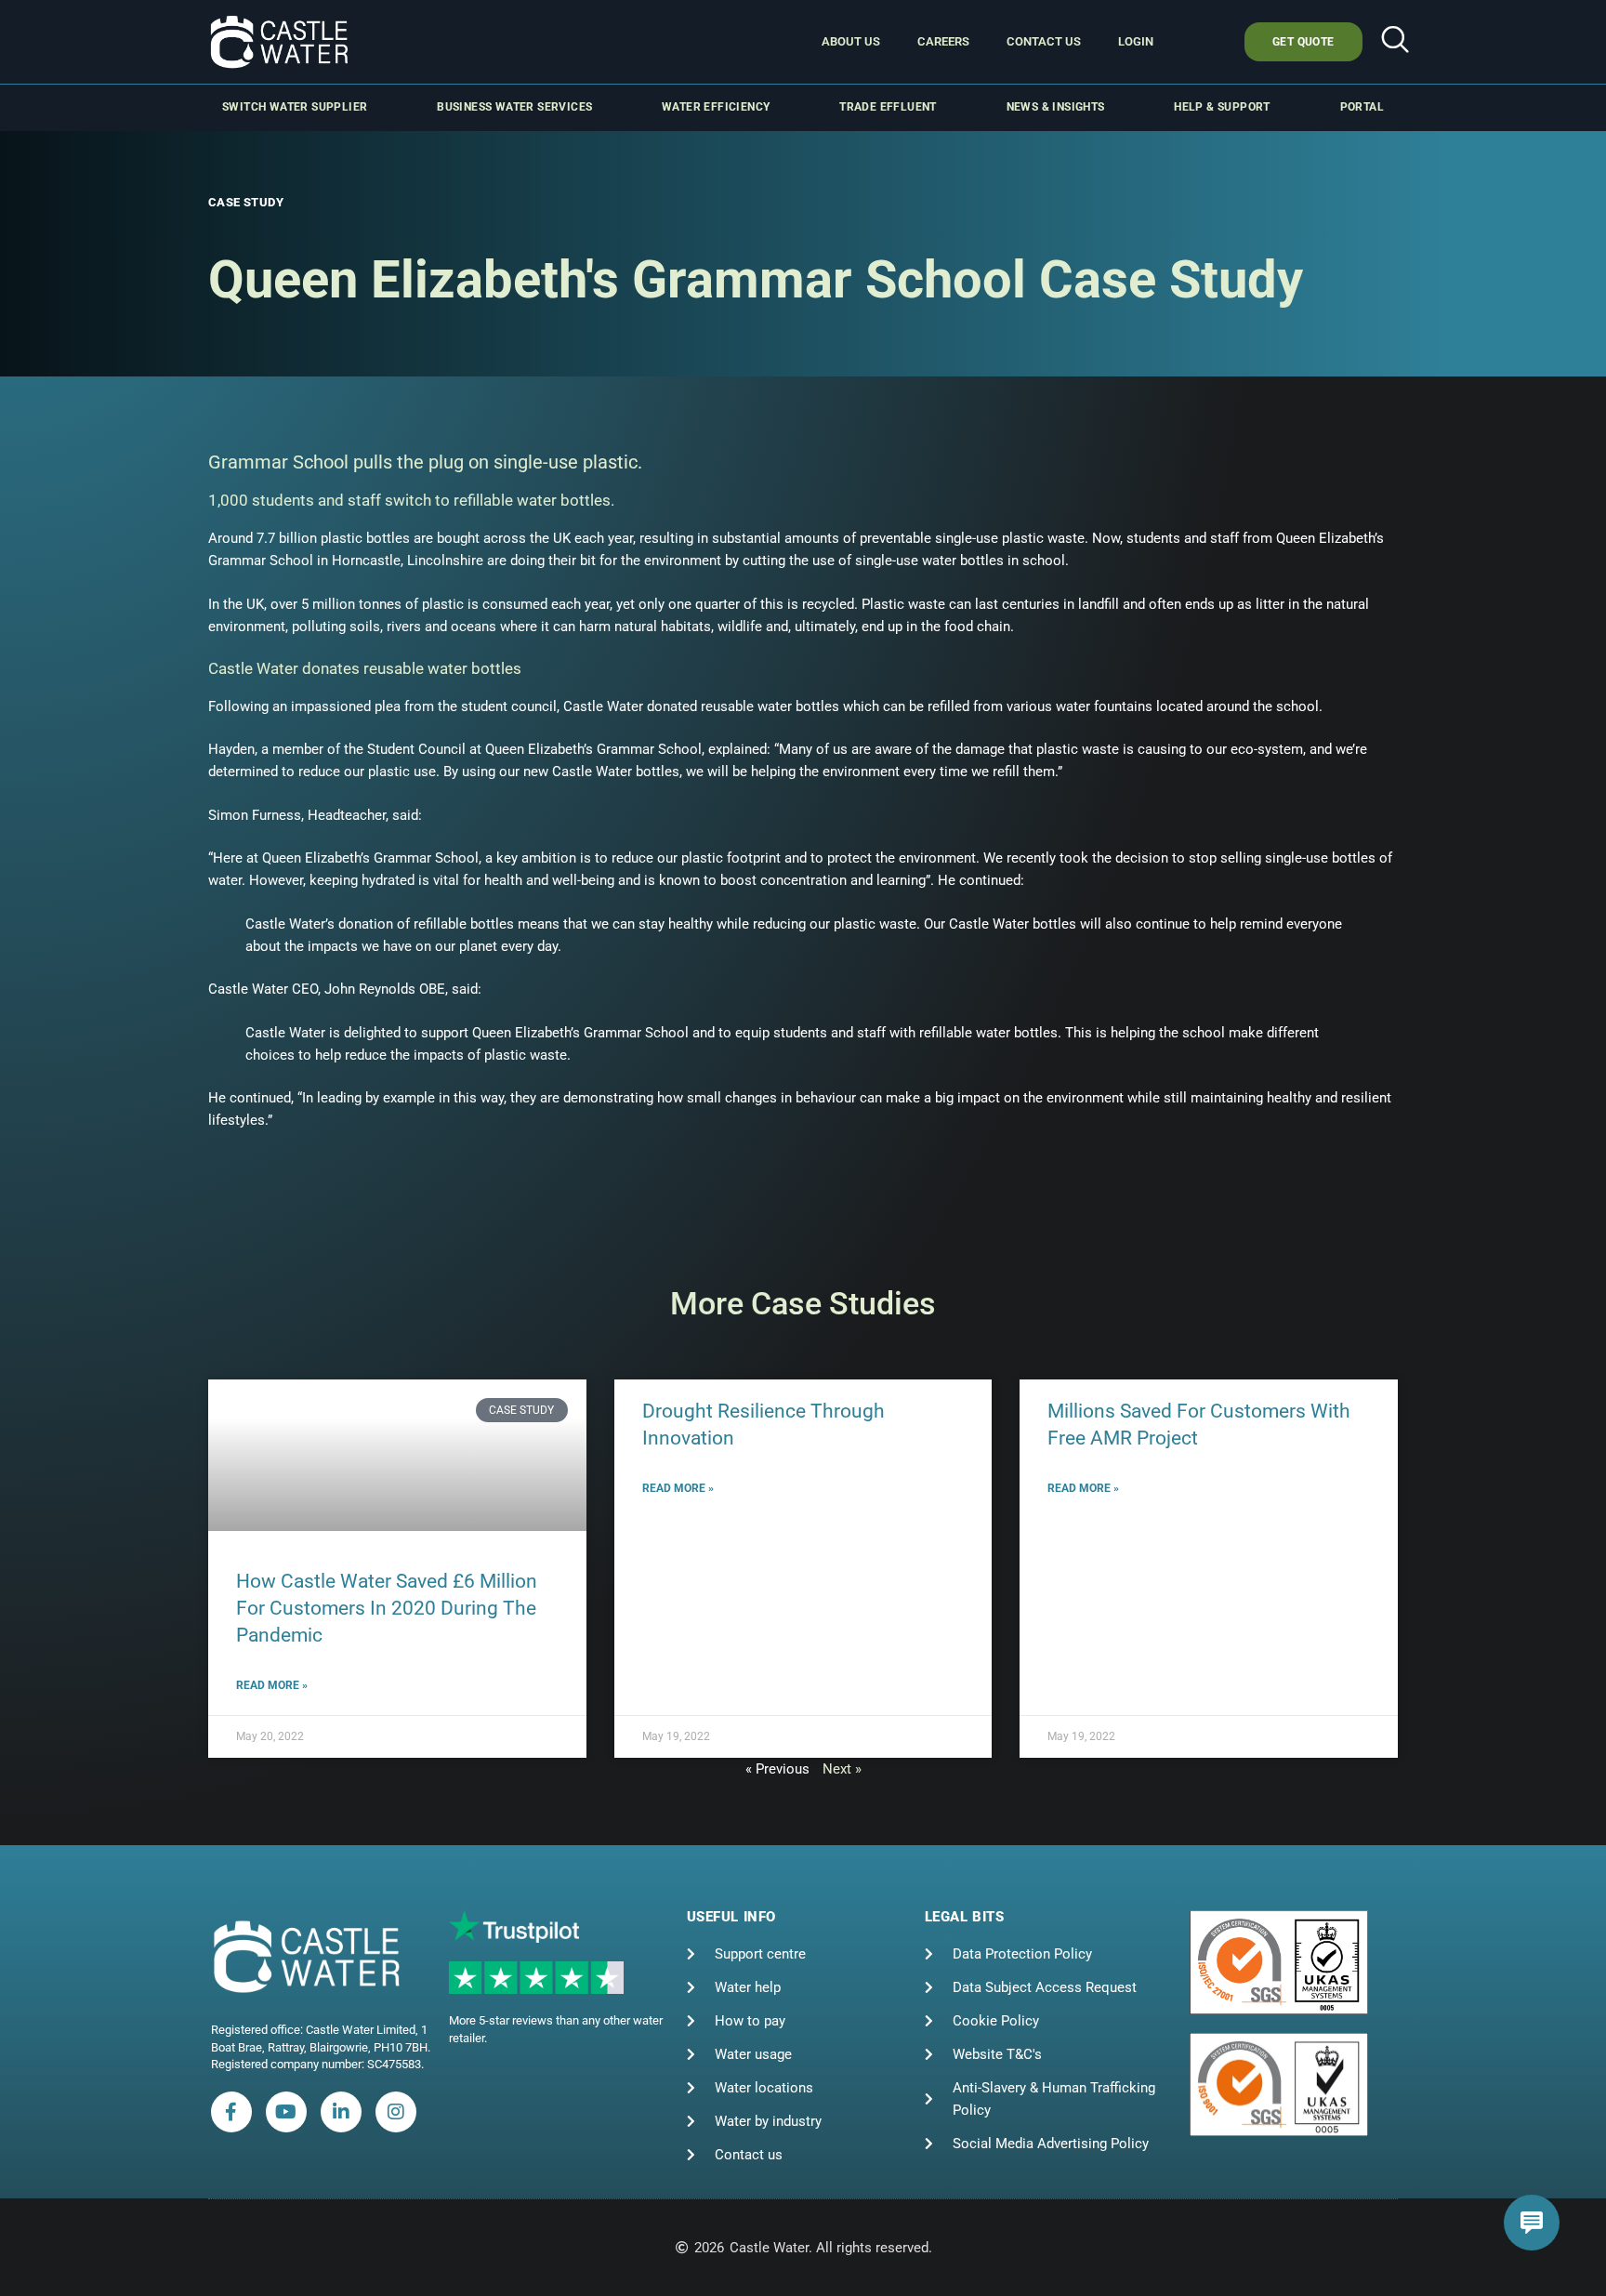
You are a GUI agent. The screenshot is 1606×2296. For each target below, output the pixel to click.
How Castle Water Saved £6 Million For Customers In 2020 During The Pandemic (387, 1609)
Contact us (1044, 41)
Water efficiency (716, 107)
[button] (1395, 42)
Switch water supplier (295, 107)
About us (851, 41)
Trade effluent (888, 107)
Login (1136, 41)
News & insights (1056, 107)
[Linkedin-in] (341, 2112)
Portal (1362, 107)
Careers (943, 41)
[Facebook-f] (231, 2112)
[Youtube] (286, 2112)
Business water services (514, 107)
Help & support (1222, 107)
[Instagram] (396, 2112)
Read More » (272, 1685)
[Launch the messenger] (1532, 2223)
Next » (842, 1769)
